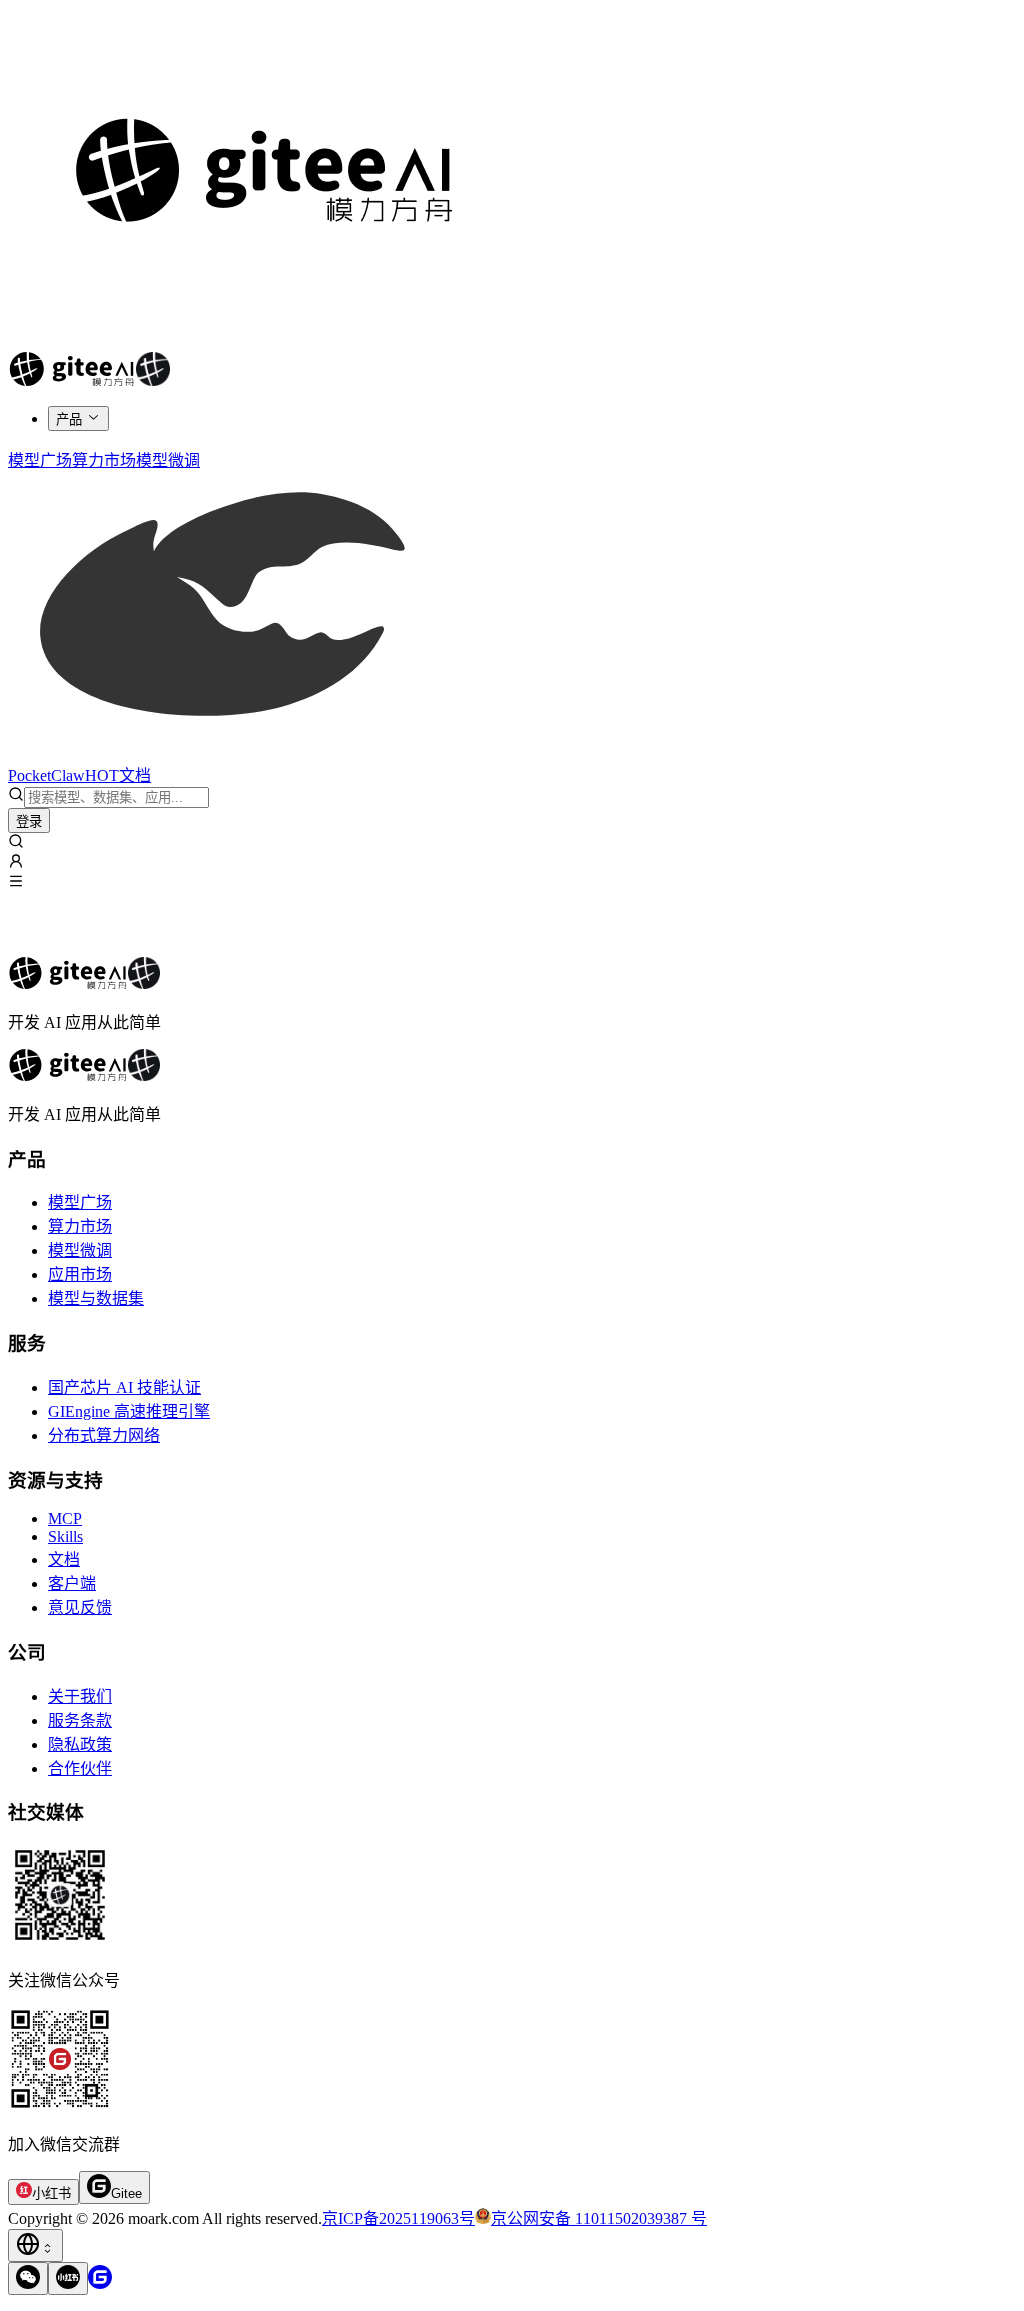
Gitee (126, 2193)
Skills (65, 1536)
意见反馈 (80, 1607)
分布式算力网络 (104, 1435)
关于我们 (80, 1696)
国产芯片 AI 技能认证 (124, 1387)
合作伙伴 (80, 1768)
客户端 (72, 1583)
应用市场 (80, 1274)
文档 (64, 1559)
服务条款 (80, 1720)
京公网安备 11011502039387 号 (599, 2218)
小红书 (51, 2193)
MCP (65, 1518)
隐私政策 (80, 1744)
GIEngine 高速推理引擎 (129, 1411)
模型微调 (80, 1250)
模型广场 (80, 1202)
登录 (29, 821)
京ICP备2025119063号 (398, 2218)
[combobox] (35, 2245)
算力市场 (80, 1226)
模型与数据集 (96, 1298)
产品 (69, 419)
